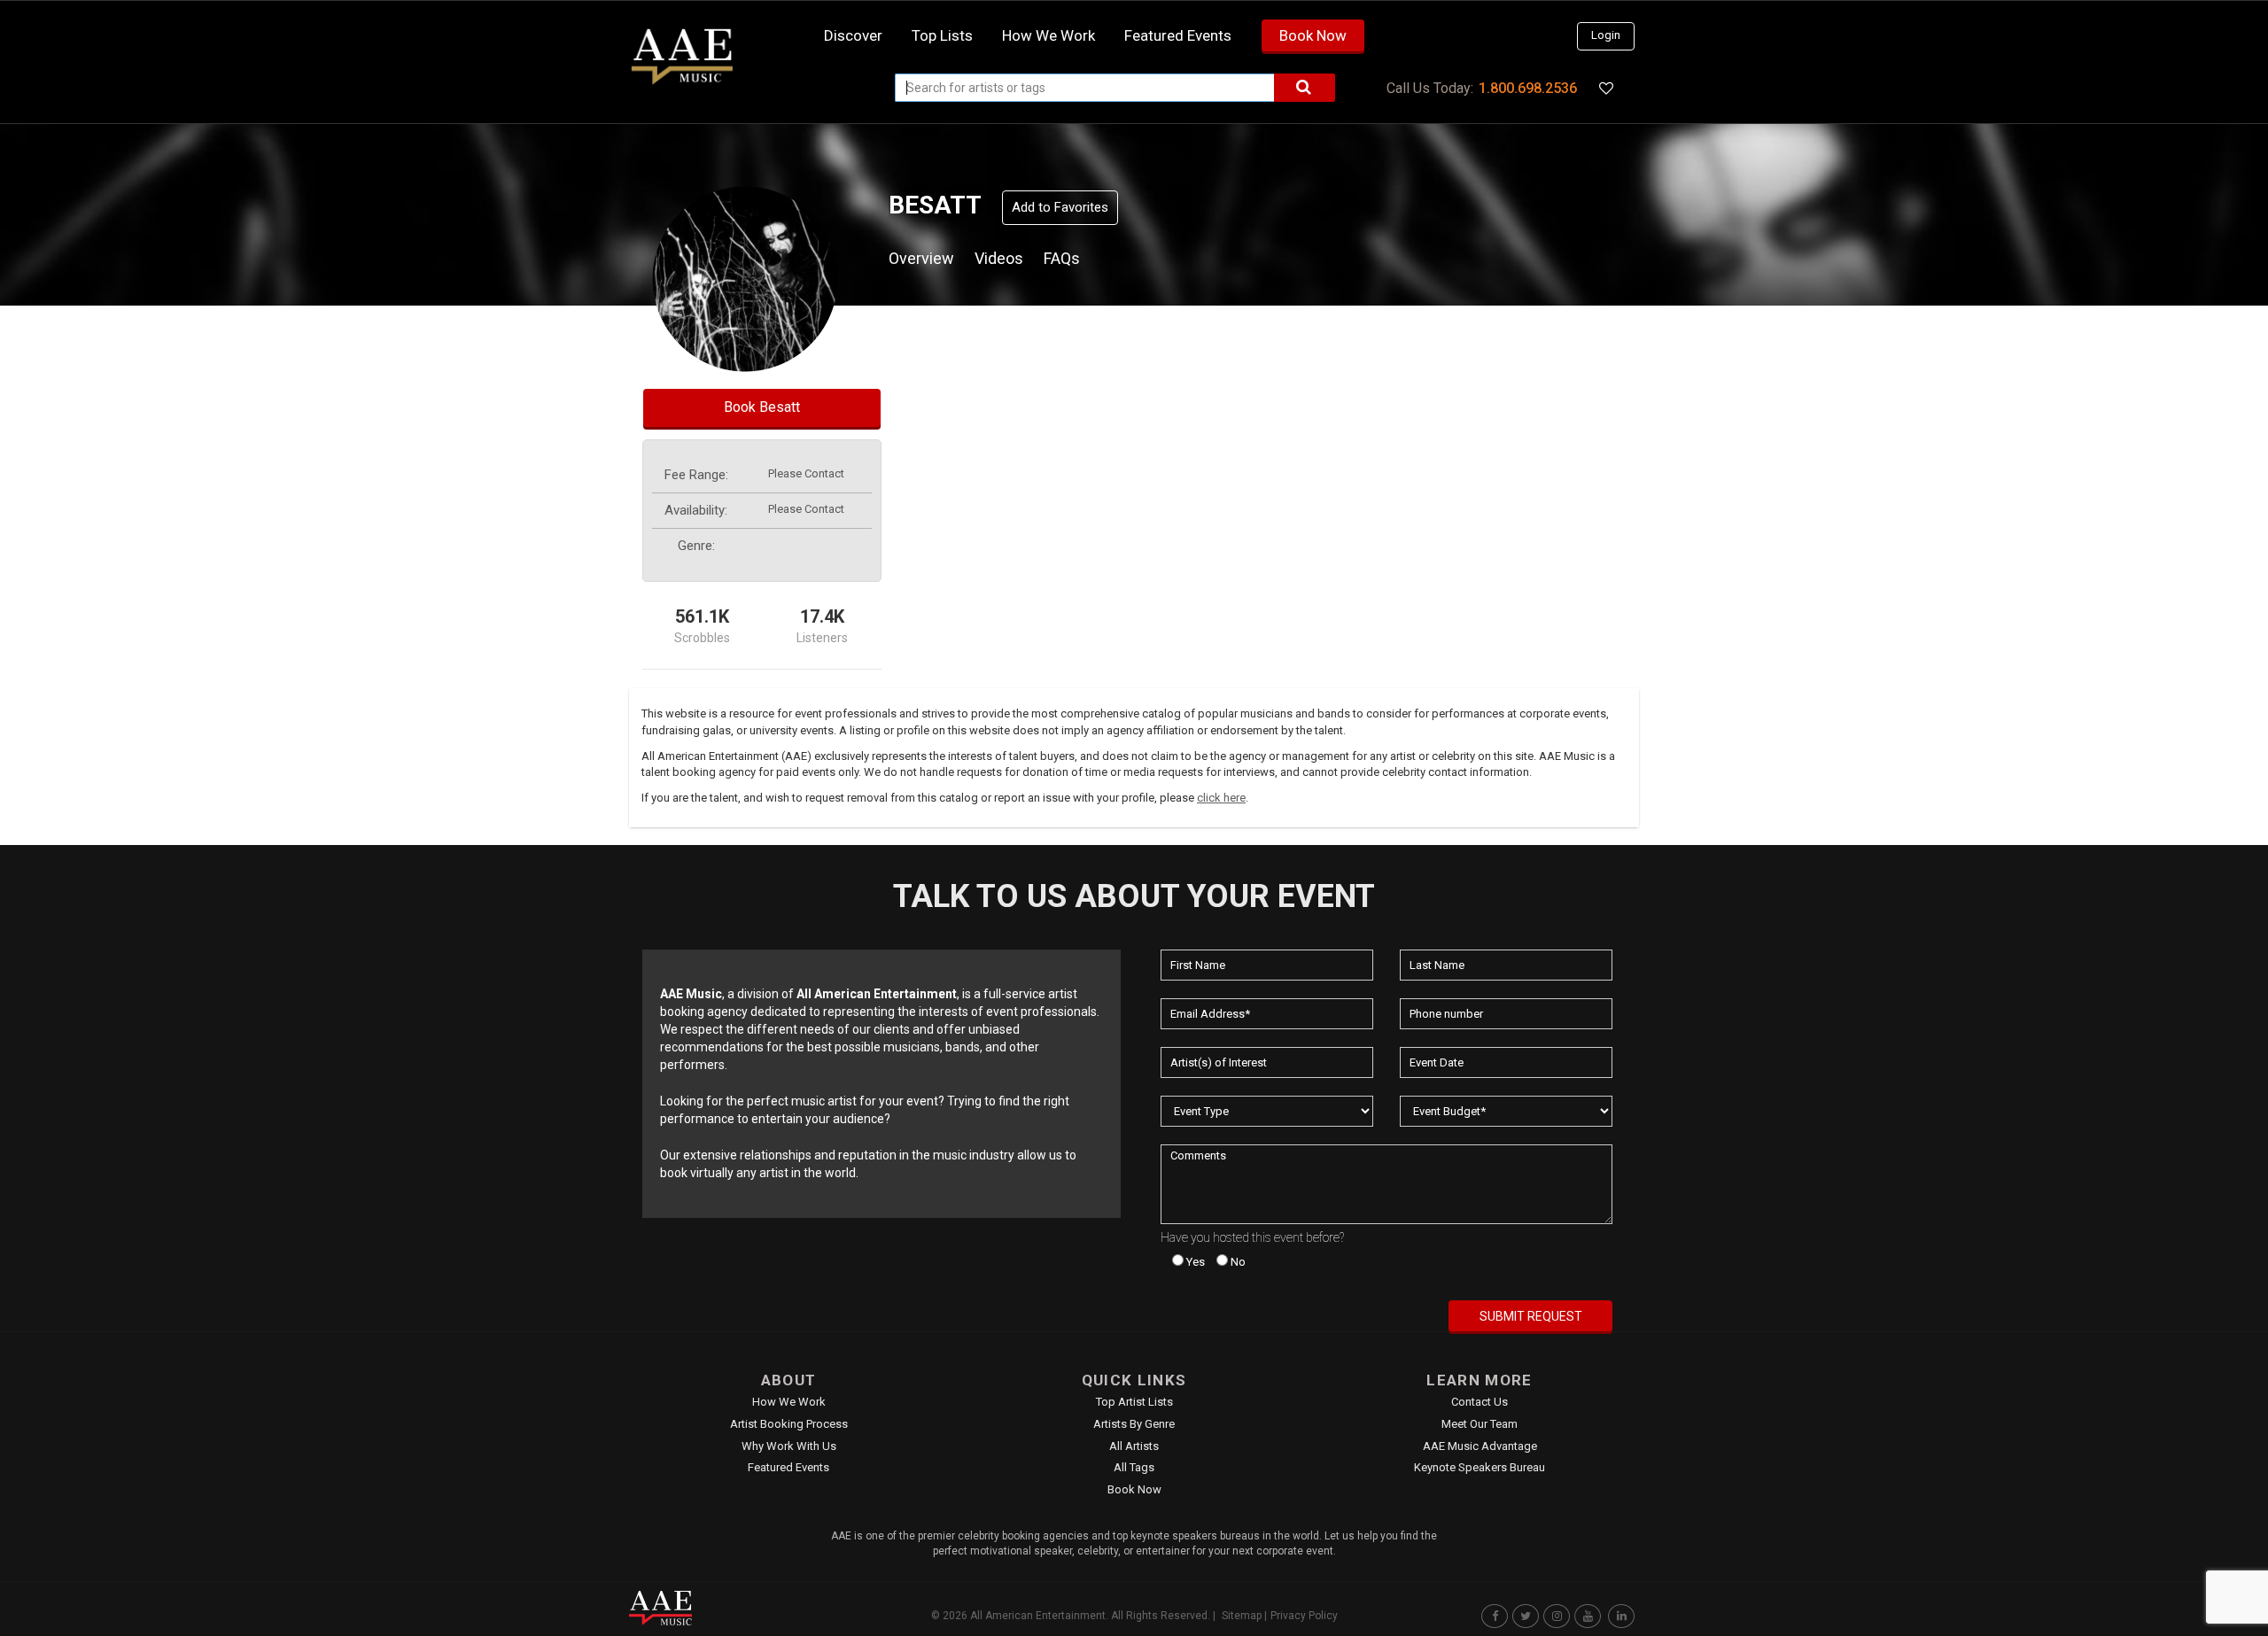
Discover (853, 35)
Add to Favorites (1060, 207)
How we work (1049, 35)
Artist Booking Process (789, 1424)
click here (1221, 798)
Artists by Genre (1134, 1424)
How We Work (789, 1402)
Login (1606, 35)
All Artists (1134, 1446)
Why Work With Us (789, 1446)
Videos (999, 258)
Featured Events (1178, 35)
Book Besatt (762, 407)
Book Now (1313, 35)
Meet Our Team (1480, 1424)
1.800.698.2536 (1528, 88)
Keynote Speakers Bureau (1480, 1467)
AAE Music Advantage (1480, 1446)
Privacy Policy (1304, 1616)
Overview (921, 258)
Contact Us (1480, 1402)
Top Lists (942, 35)
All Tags (1134, 1467)
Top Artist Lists (1134, 1402)
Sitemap (1242, 1616)
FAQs (1062, 258)
